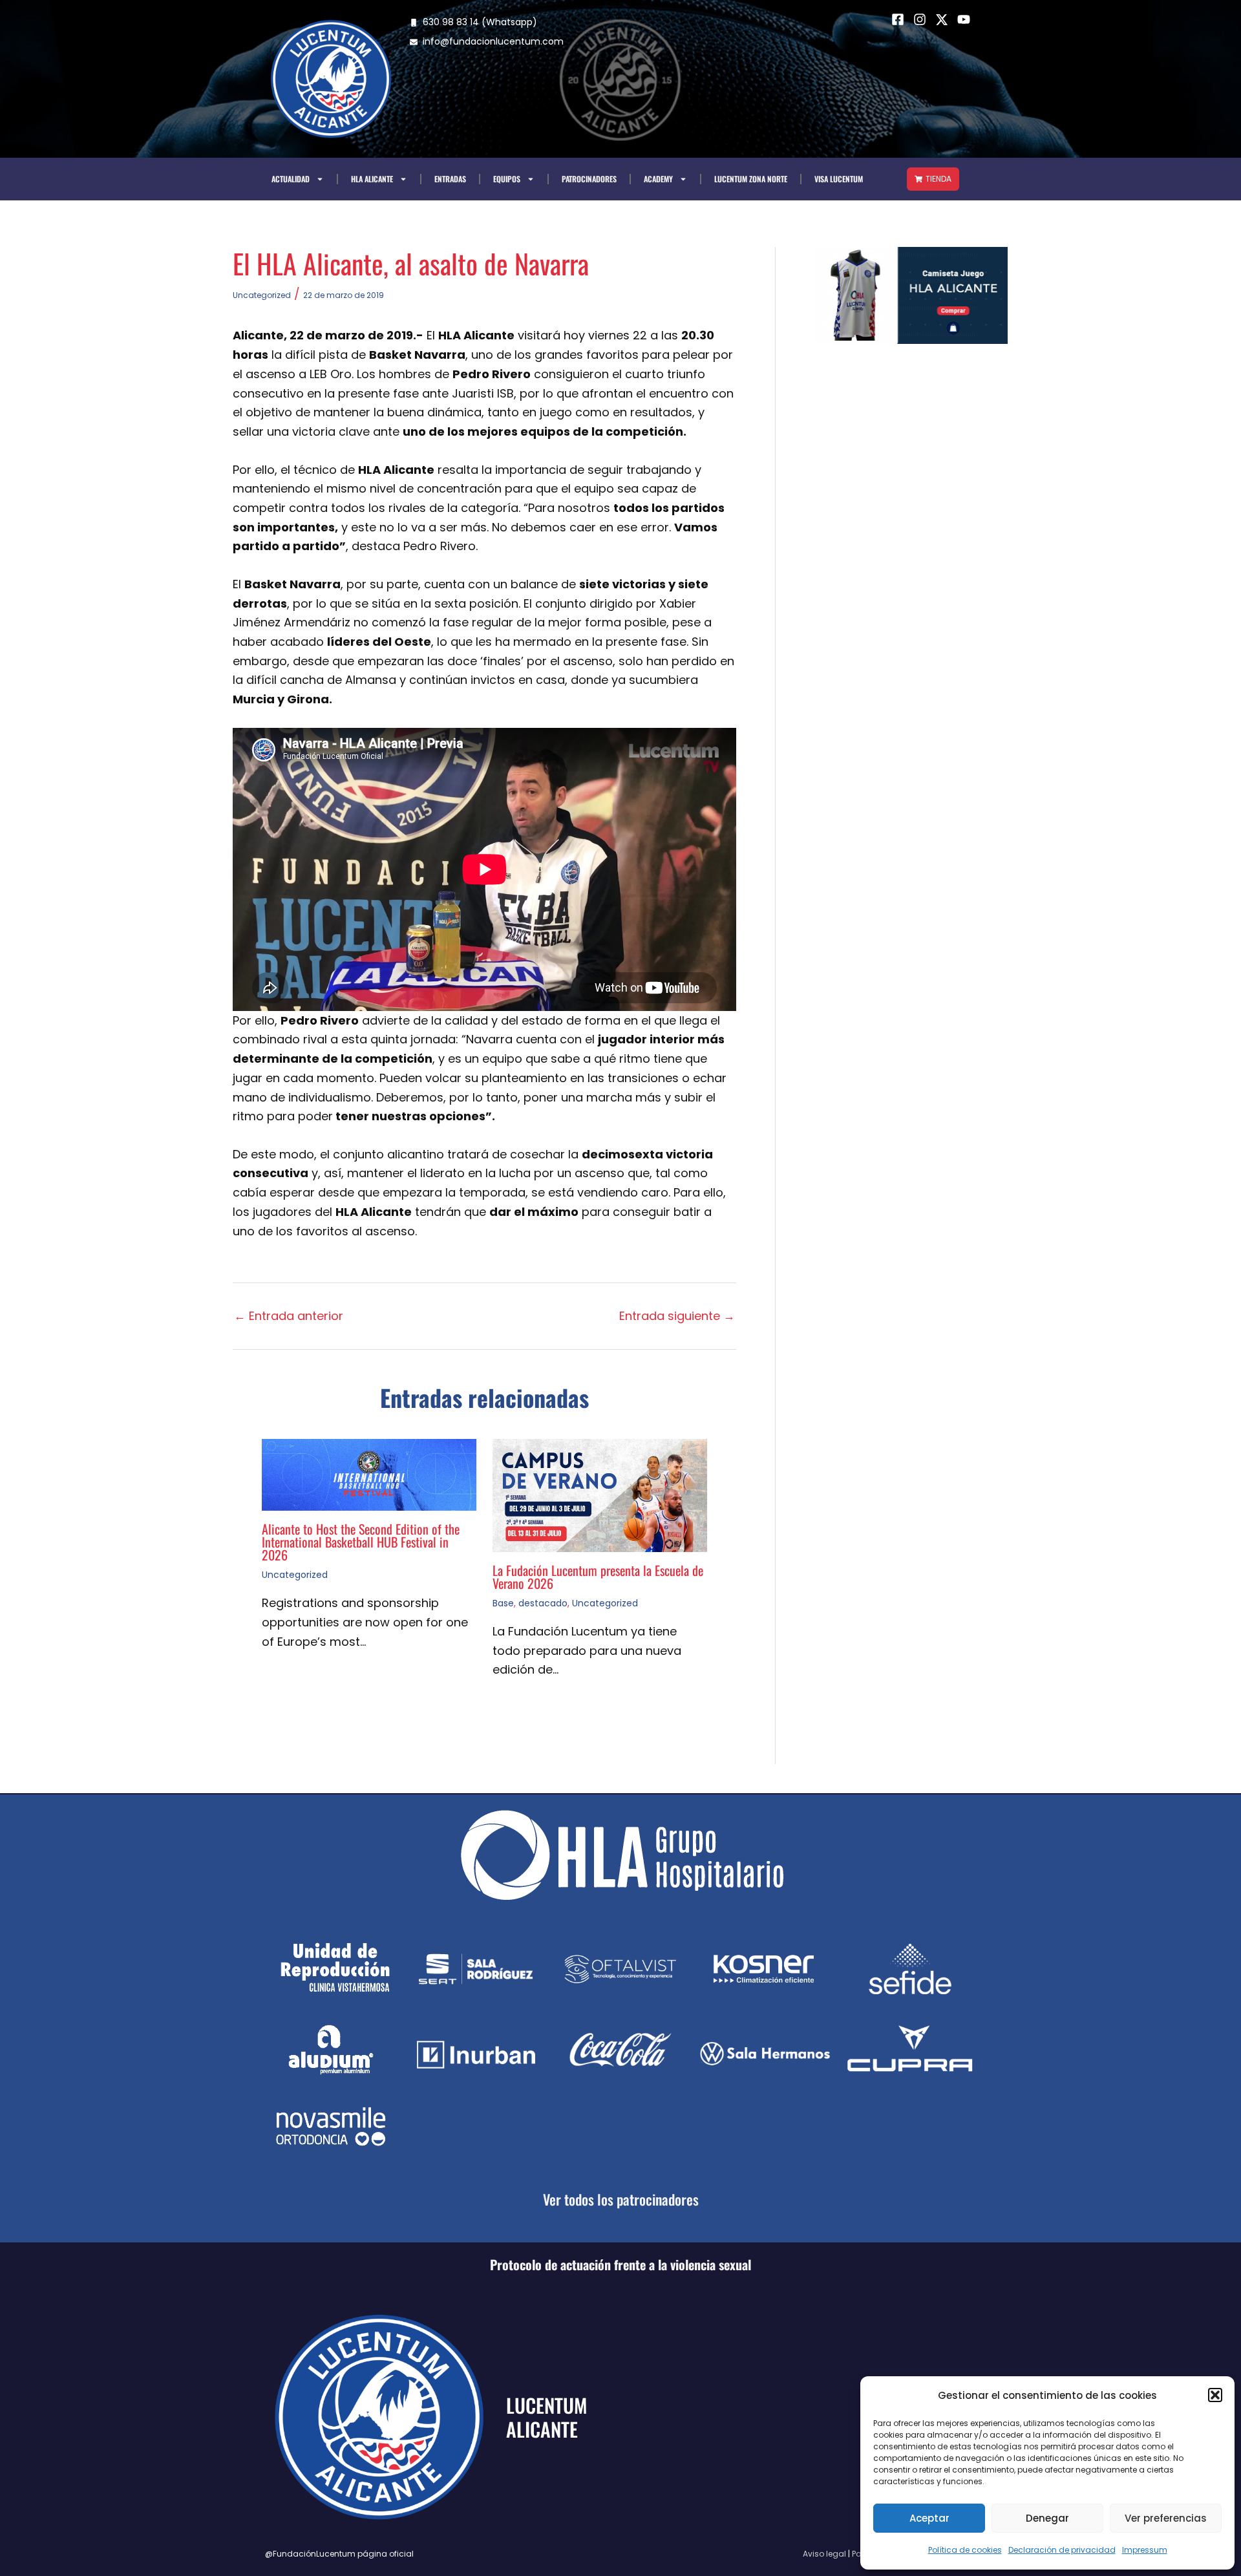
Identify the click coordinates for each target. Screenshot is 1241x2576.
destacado (543, 1603)
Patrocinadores (589, 179)
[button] (1215, 2395)
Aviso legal (824, 2554)
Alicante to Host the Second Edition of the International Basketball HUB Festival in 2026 (361, 1542)
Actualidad (291, 179)
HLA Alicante (372, 179)
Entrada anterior (289, 1316)
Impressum (1145, 2550)
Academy (658, 179)
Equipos (507, 179)
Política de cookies (965, 2550)
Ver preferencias (1166, 2518)
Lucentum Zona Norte (751, 179)
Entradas (450, 179)
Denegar (1047, 2518)
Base (503, 1603)
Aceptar (929, 2518)
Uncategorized (262, 295)
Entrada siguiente (677, 1316)
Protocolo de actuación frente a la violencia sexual (620, 2264)
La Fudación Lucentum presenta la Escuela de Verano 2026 (598, 1577)
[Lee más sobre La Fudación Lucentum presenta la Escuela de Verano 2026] (600, 1494)
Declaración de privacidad (1062, 2550)
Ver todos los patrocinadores (621, 2199)
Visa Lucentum (839, 179)
